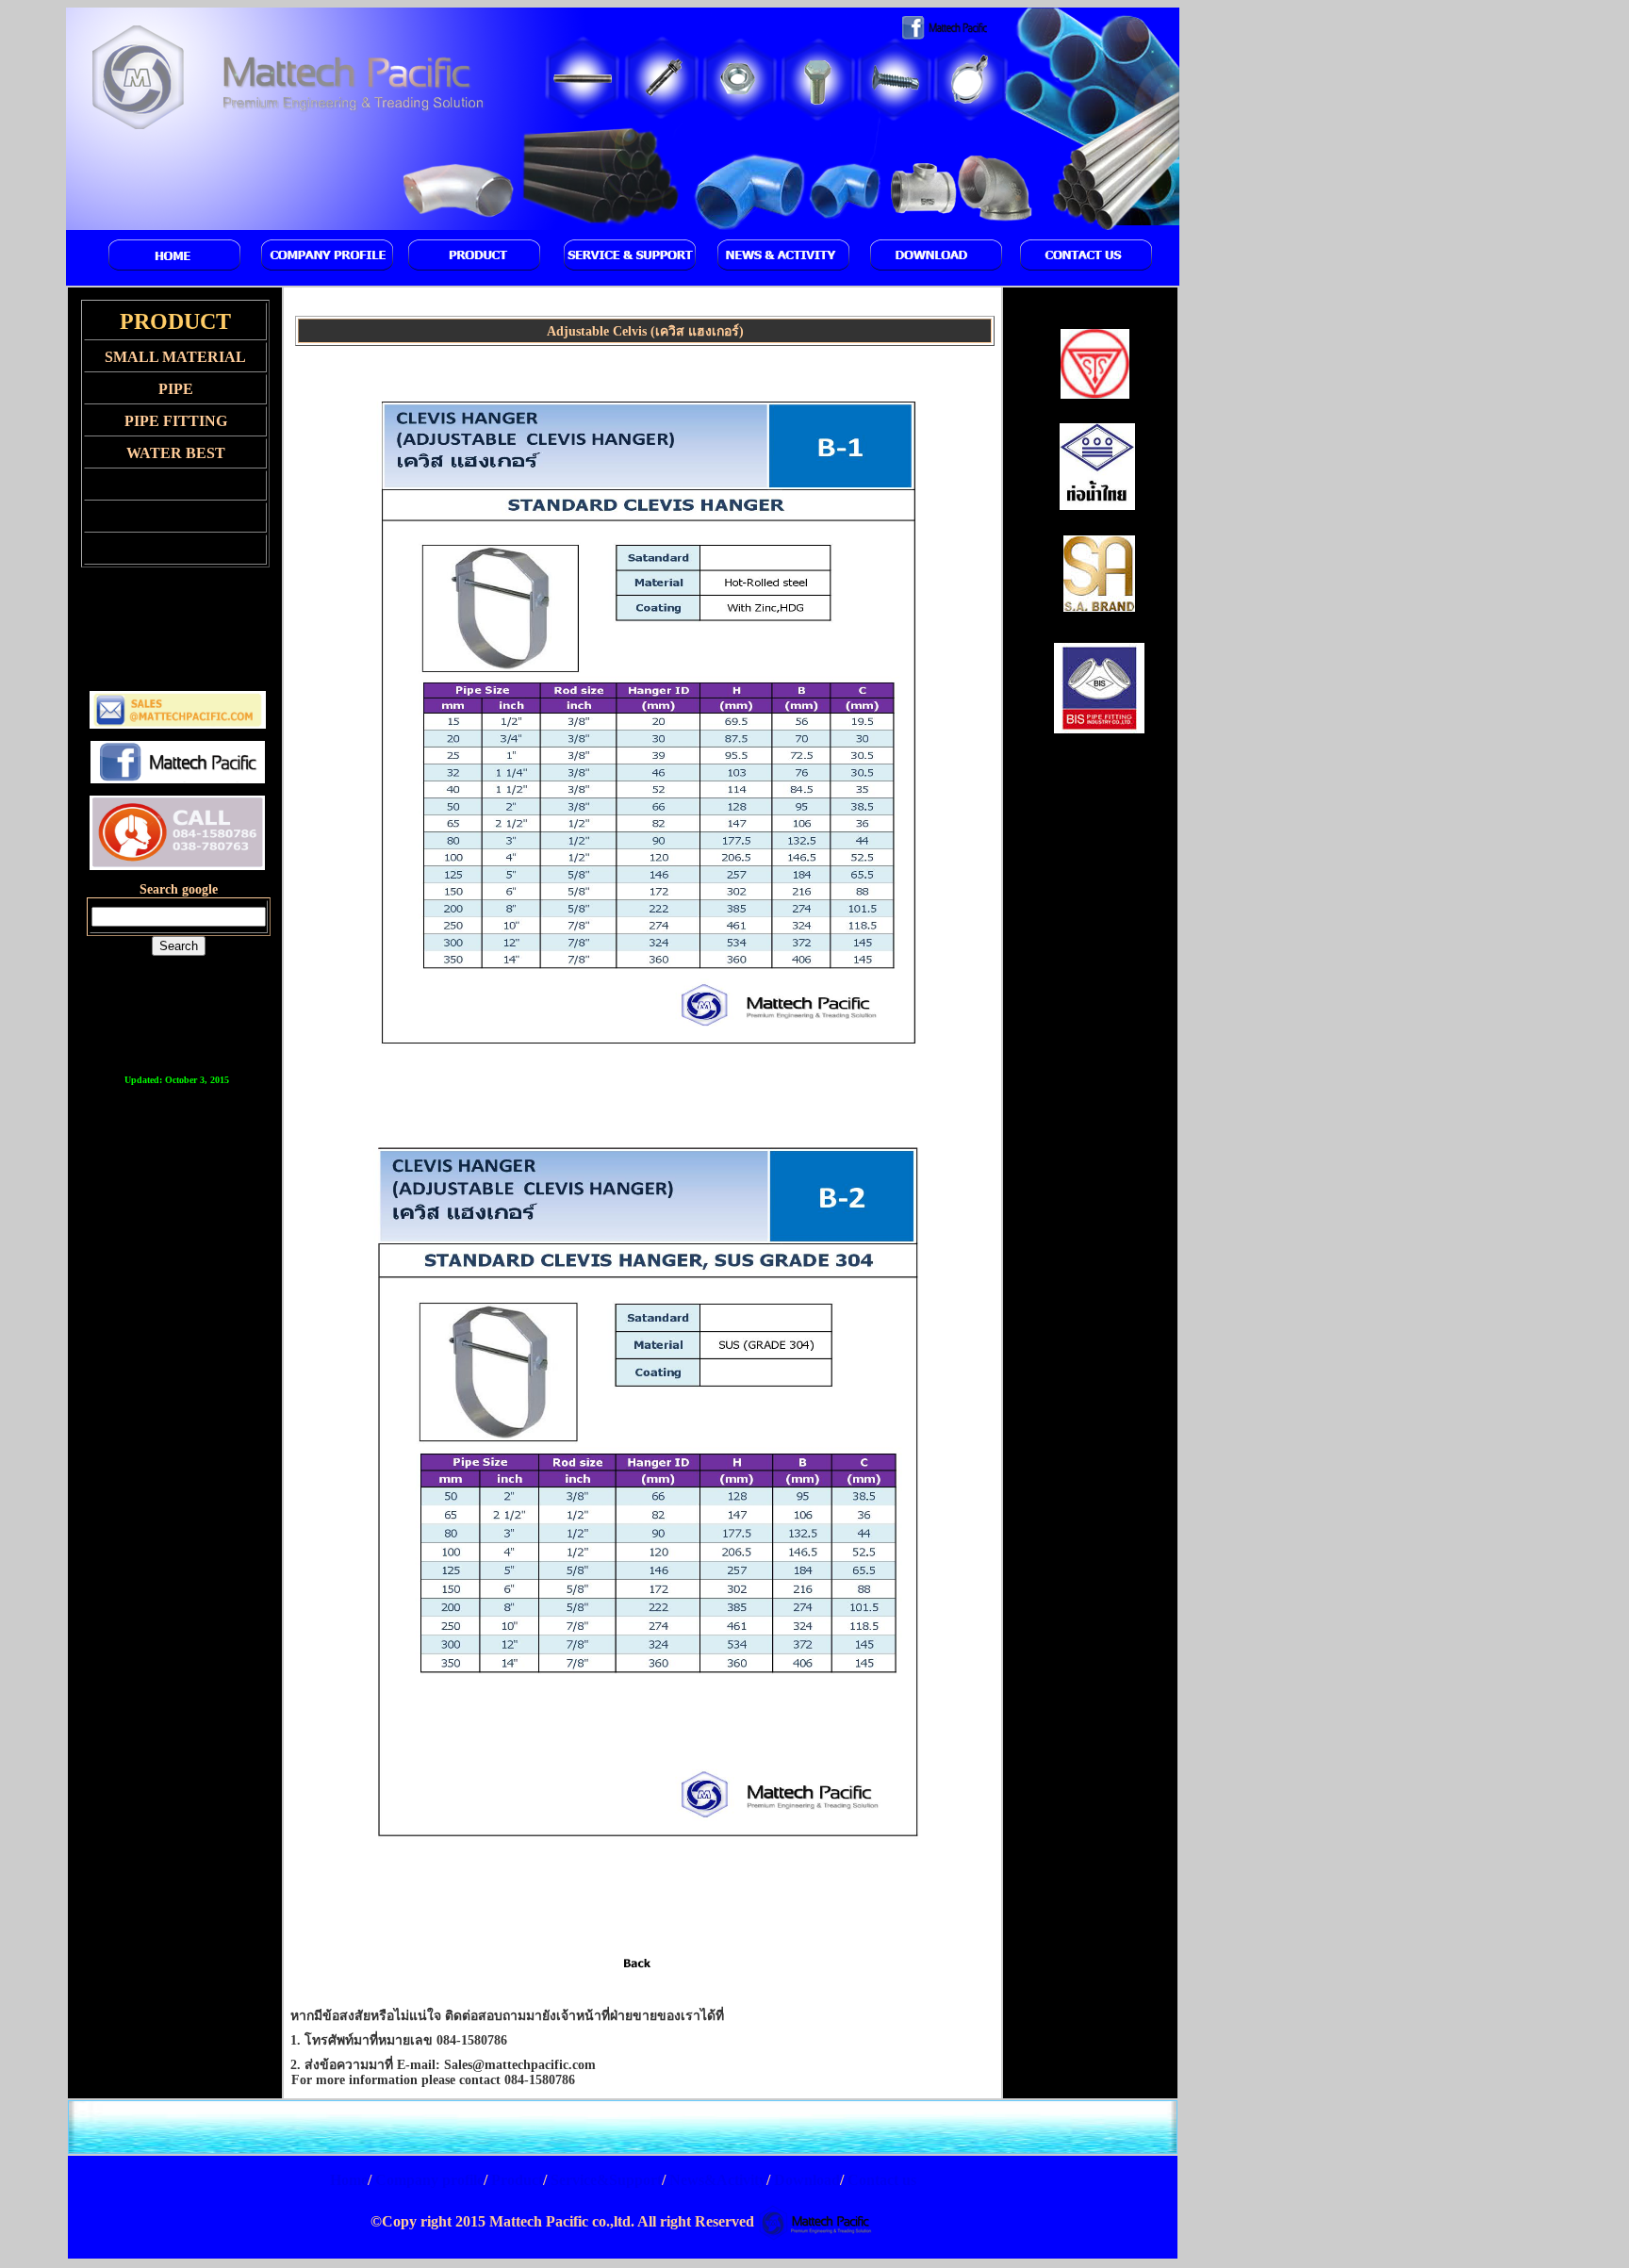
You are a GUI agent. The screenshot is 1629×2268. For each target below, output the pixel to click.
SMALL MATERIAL (175, 357)
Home (349, 2180)
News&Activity (716, 2180)
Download (805, 2180)
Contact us (880, 2180)
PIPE (176, 389)
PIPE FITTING (176, 421)
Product (515, 2180)
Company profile (429, 2180)
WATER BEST (176, 453)
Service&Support (606, 2180)
